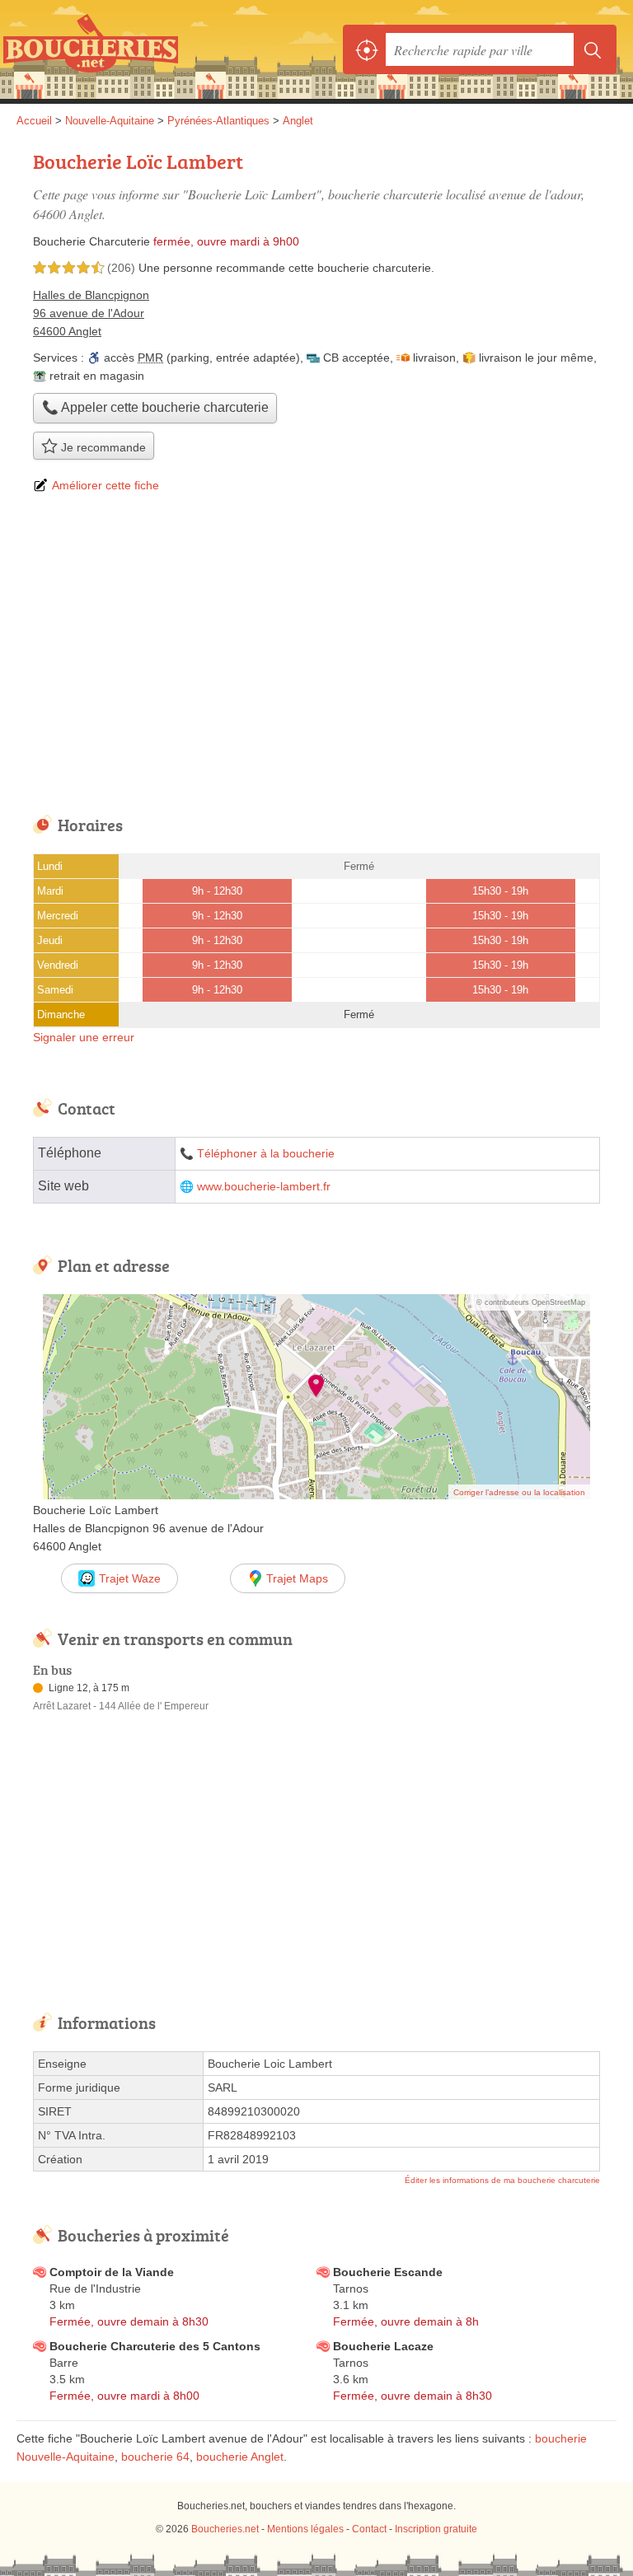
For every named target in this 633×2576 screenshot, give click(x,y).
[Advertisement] (316, 656)
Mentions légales (305, 2529)
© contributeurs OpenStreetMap (531, 1302)
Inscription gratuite (436, 2529)
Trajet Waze (130, 1578)
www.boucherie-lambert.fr (264, 1187)
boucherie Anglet (240, 2457)
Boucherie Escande (388, 2272)
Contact (369, 2529)
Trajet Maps (297, 1578)
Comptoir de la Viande (112, 2272)
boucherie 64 (155, 2457)
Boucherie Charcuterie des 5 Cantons (155, 2346)
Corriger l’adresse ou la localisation (519, 1492)
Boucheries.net (91, 49)
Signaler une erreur (84, 1037)
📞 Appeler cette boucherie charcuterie (155, 407)
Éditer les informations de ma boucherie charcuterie (502, 2180)
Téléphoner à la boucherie (266, 1154)
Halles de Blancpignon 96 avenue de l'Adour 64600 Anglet (91, 313)
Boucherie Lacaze (383, 2346)
